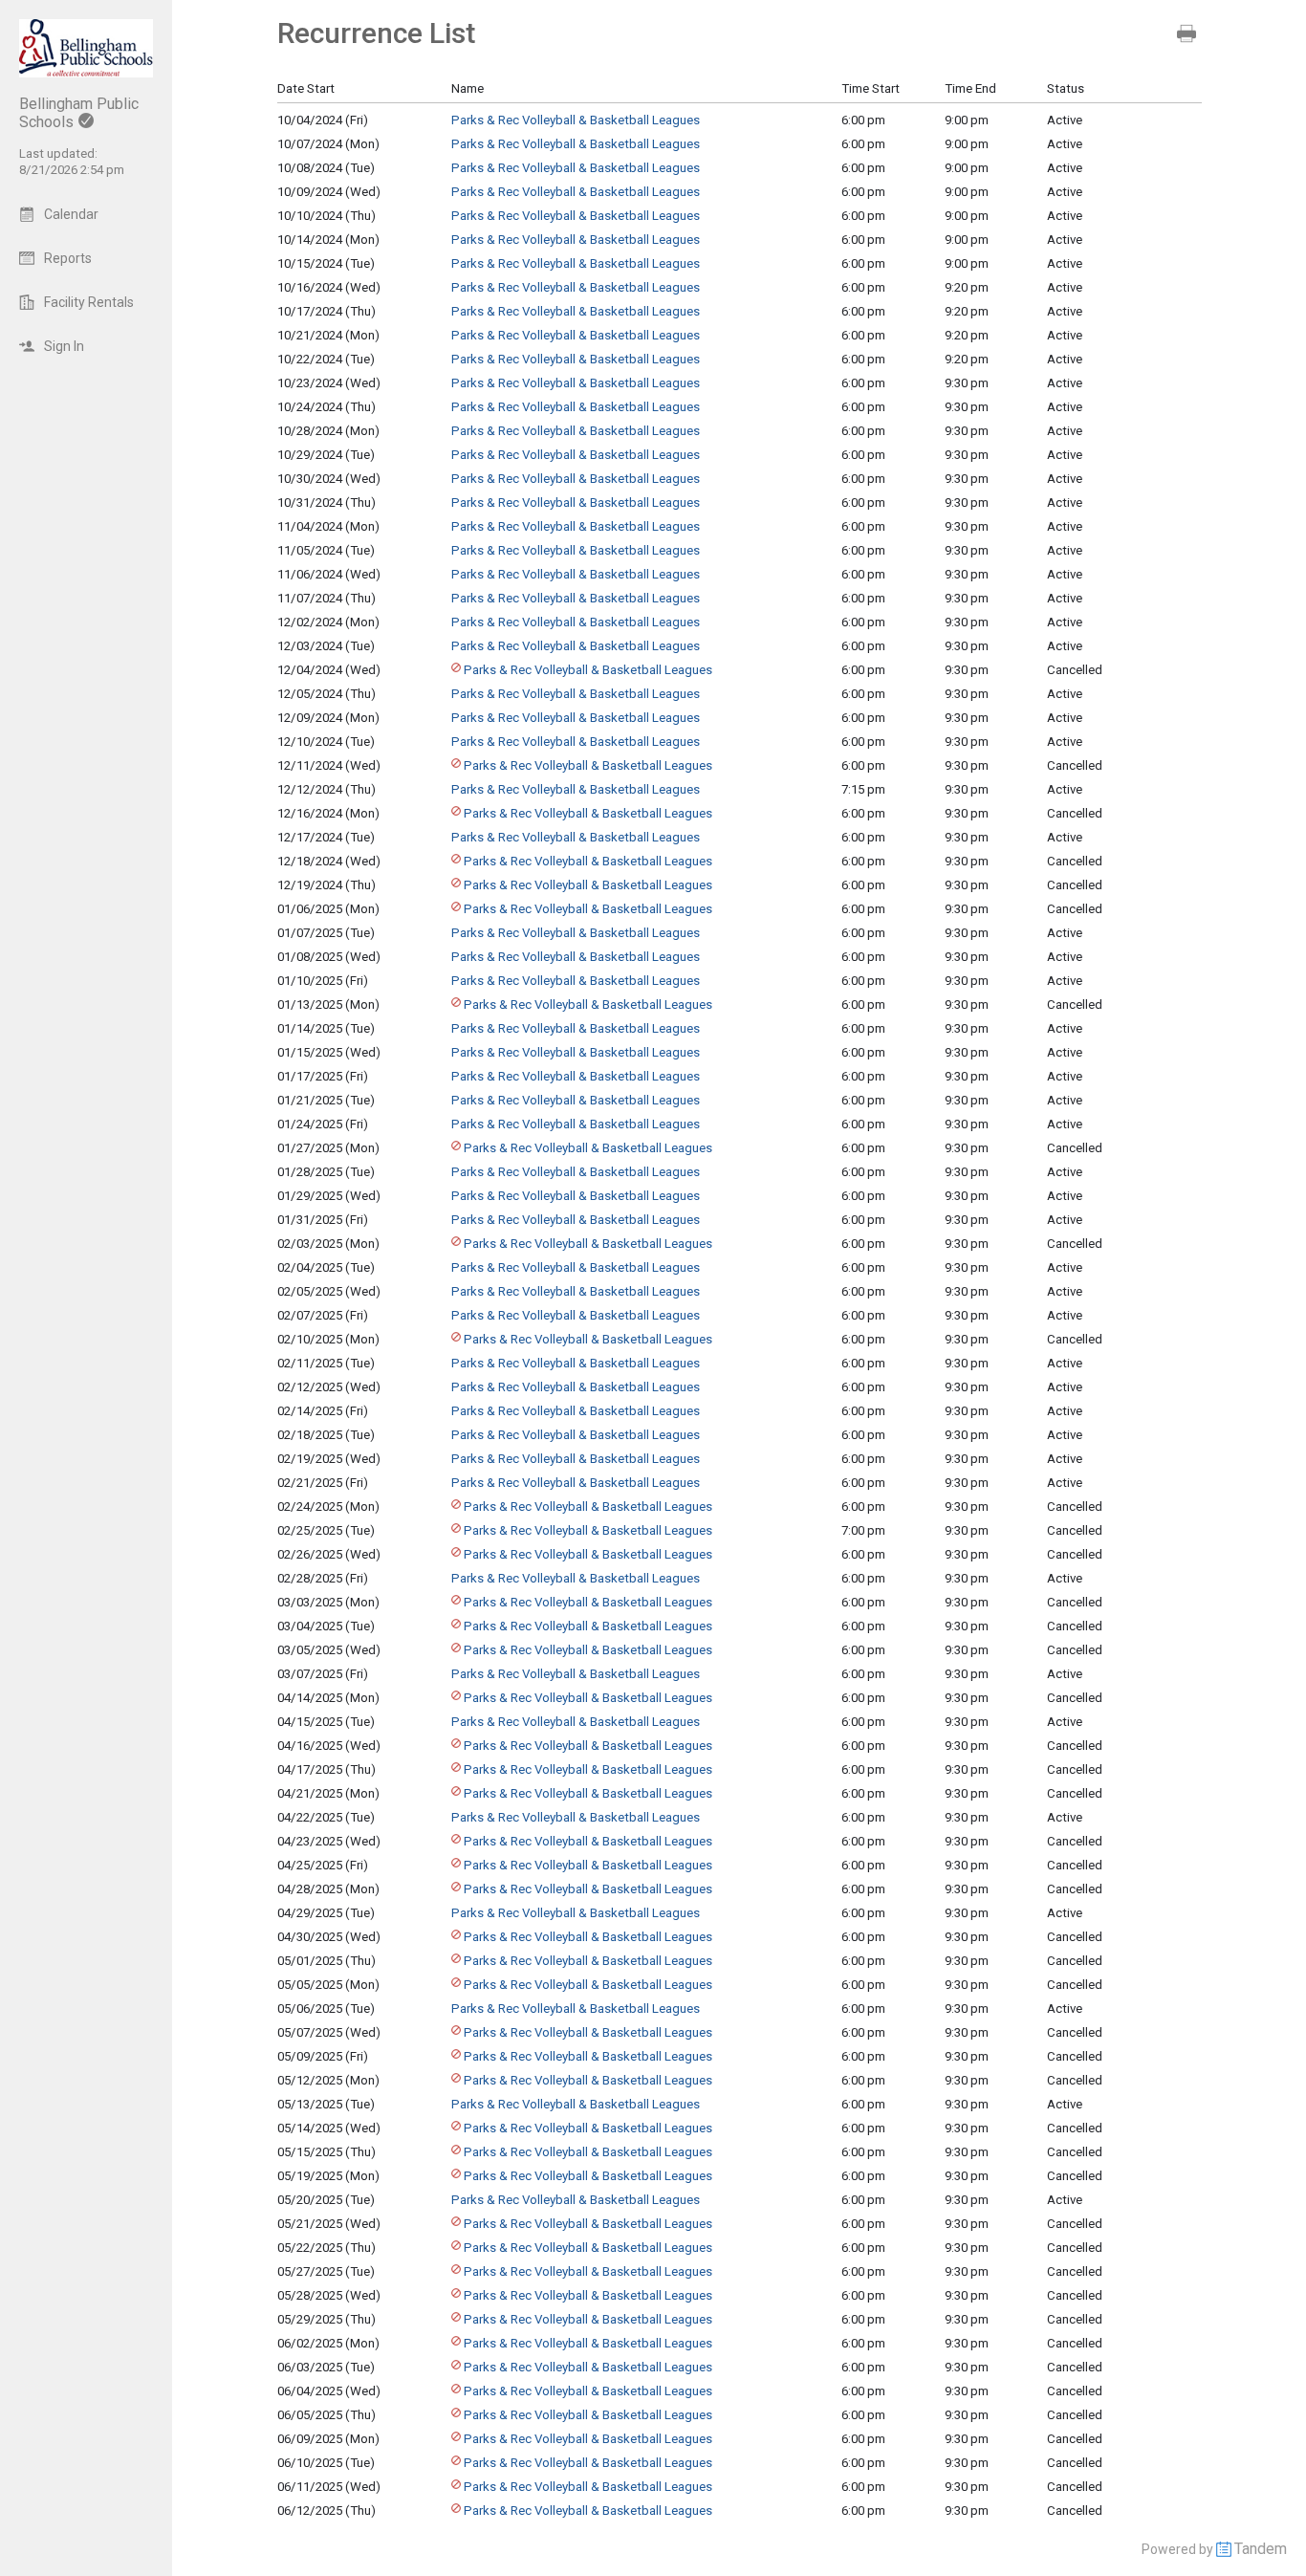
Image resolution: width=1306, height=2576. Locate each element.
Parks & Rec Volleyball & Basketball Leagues (576, 120)
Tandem (1261, 2549)
